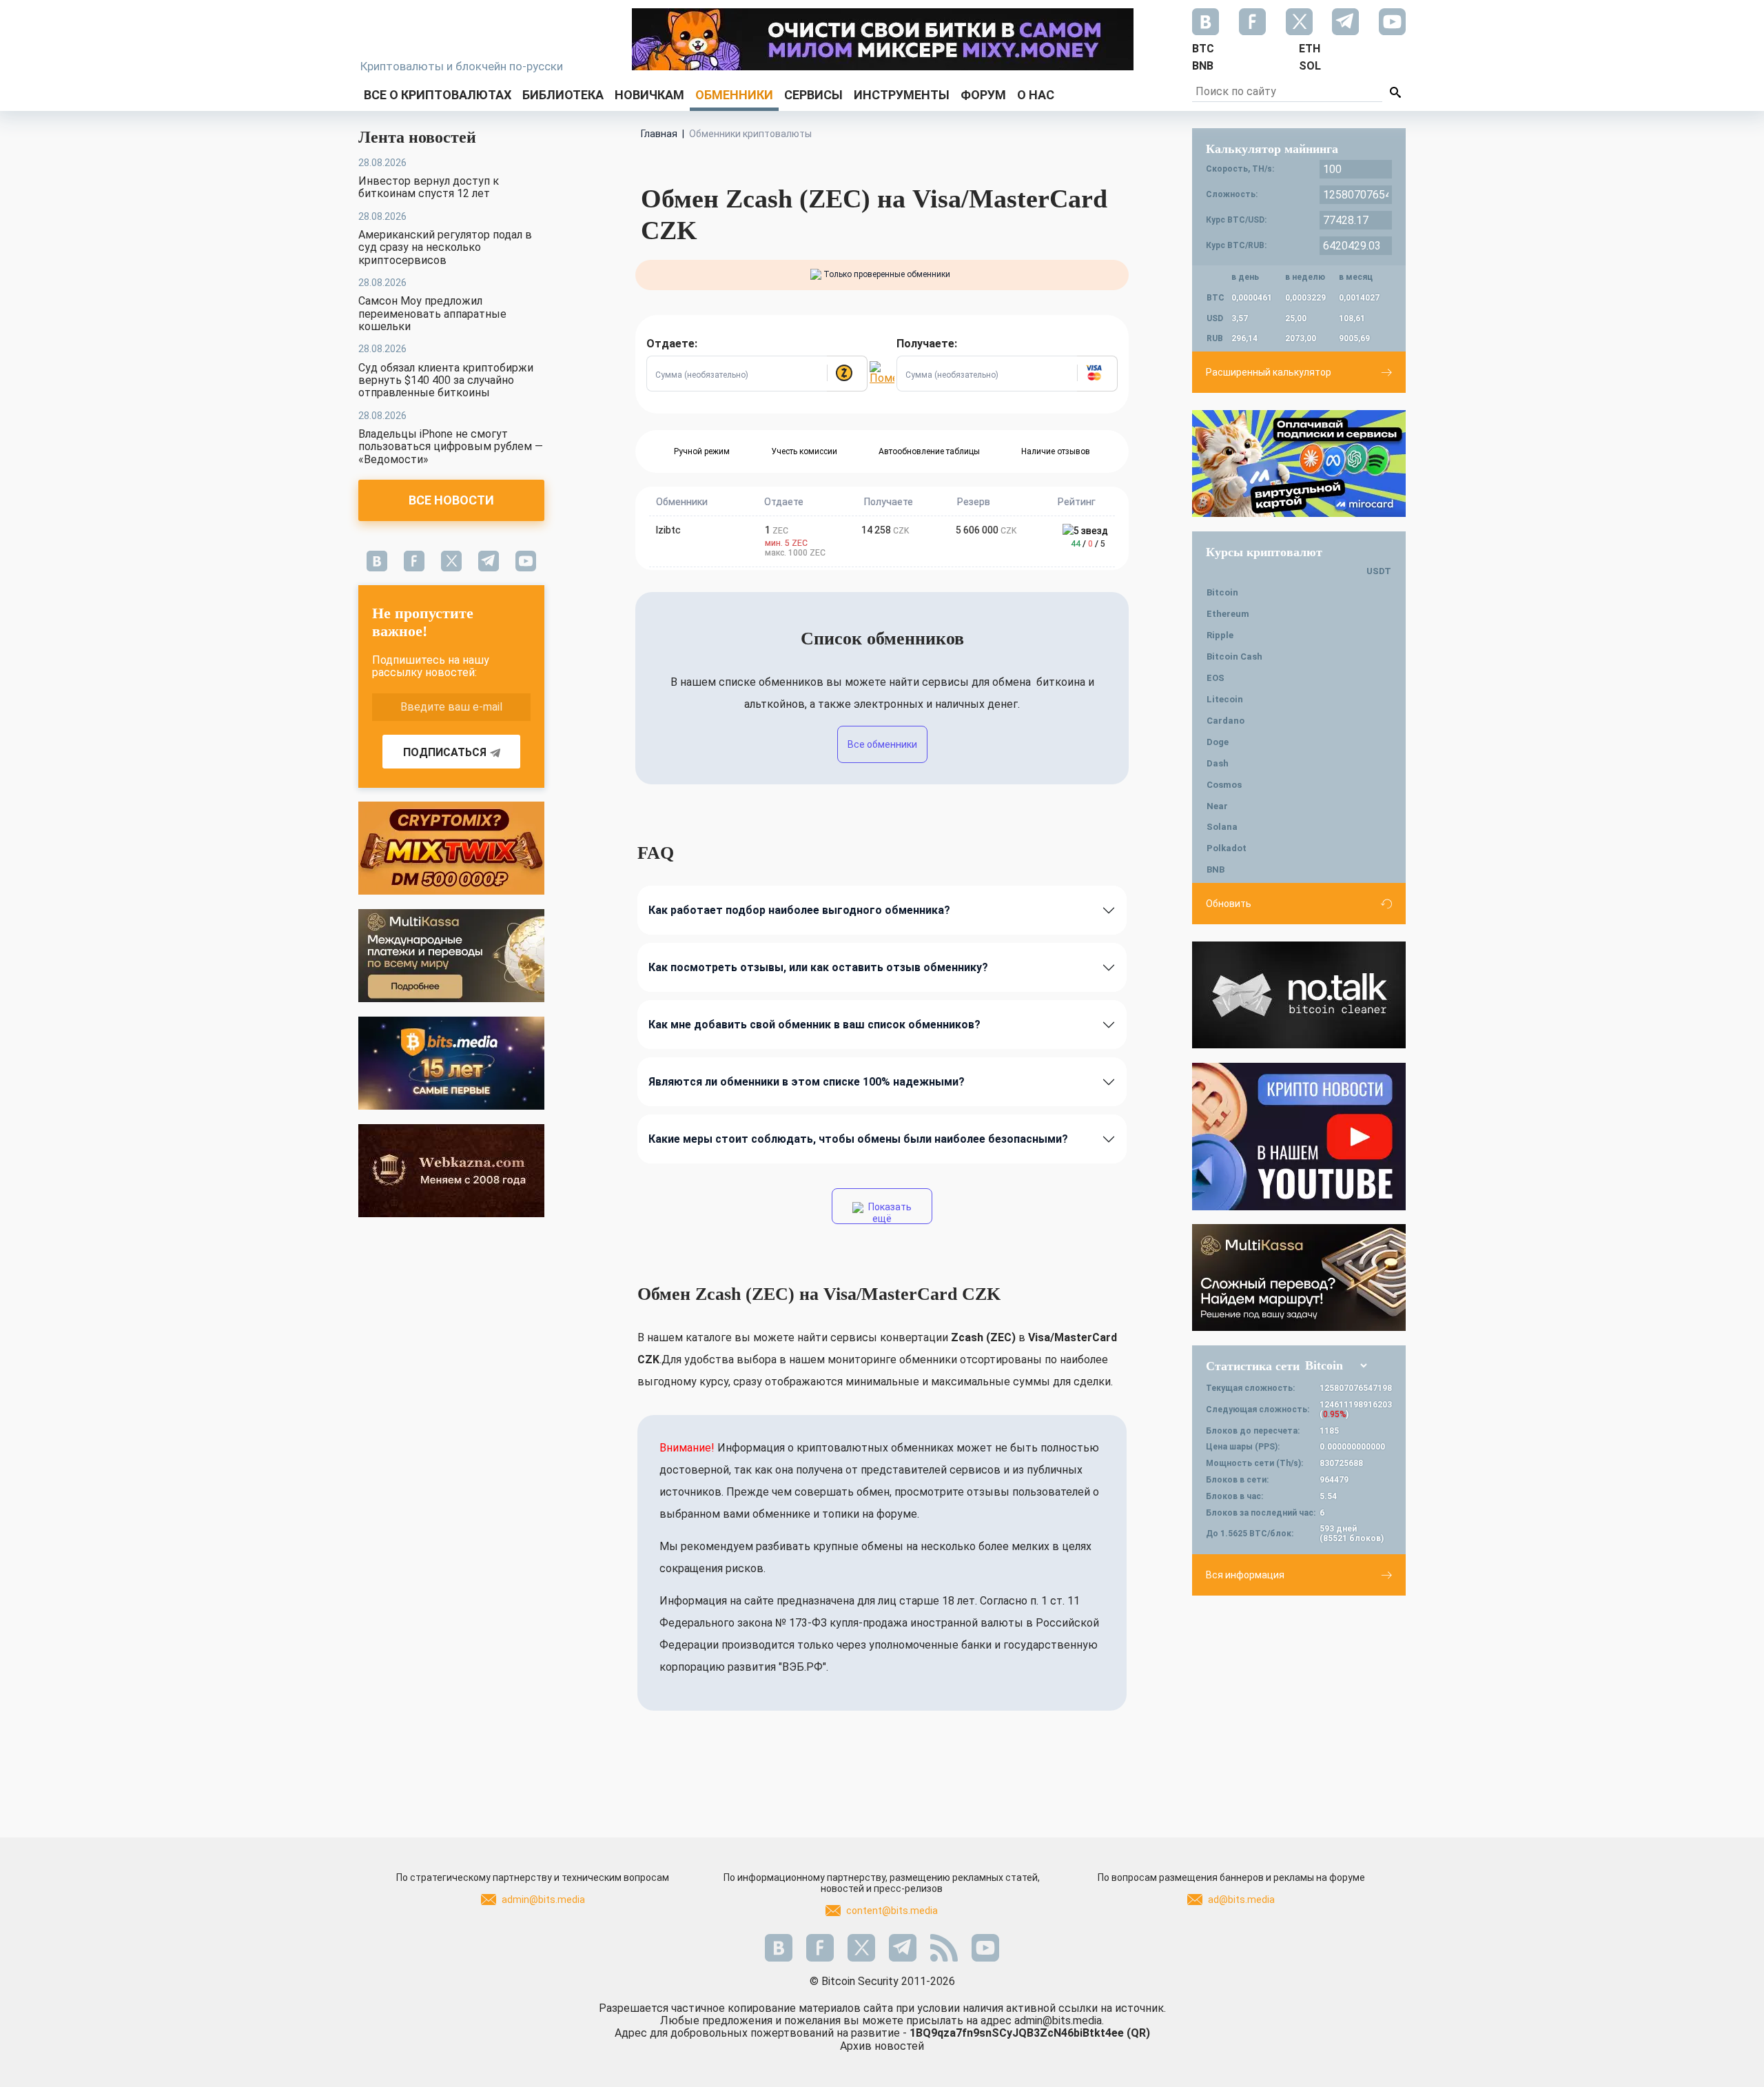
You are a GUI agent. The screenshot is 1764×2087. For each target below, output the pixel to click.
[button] (847, 374)
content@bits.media (892, 1911)
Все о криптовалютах (438, 95)
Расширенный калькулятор (1269, 372)
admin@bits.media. (1059, 2020)
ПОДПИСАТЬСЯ (445, 752)
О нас (1036, 95)
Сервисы (813, 95)
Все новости (451, 500)
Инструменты (902, 95)
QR (1138, 2033)
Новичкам (649, 95)
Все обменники (882, 744)
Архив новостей (882, 2046)
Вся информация (1245, 1575)
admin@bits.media (543, 1900)
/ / (1088, 544)
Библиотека (563, 95)
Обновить (1229, 904)
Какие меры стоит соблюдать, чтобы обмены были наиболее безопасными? (858, 1139)
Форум (983, 95)
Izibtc (668, 530)
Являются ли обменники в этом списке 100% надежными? (807, 1082)
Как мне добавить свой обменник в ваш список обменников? (814, 1025)
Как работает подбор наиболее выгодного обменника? (799, 910)
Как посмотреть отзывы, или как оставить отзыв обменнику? (818, 967)
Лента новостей (417, 137)
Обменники (734, 95)
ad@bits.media (1241, 1900)
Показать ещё (889, 1213)
